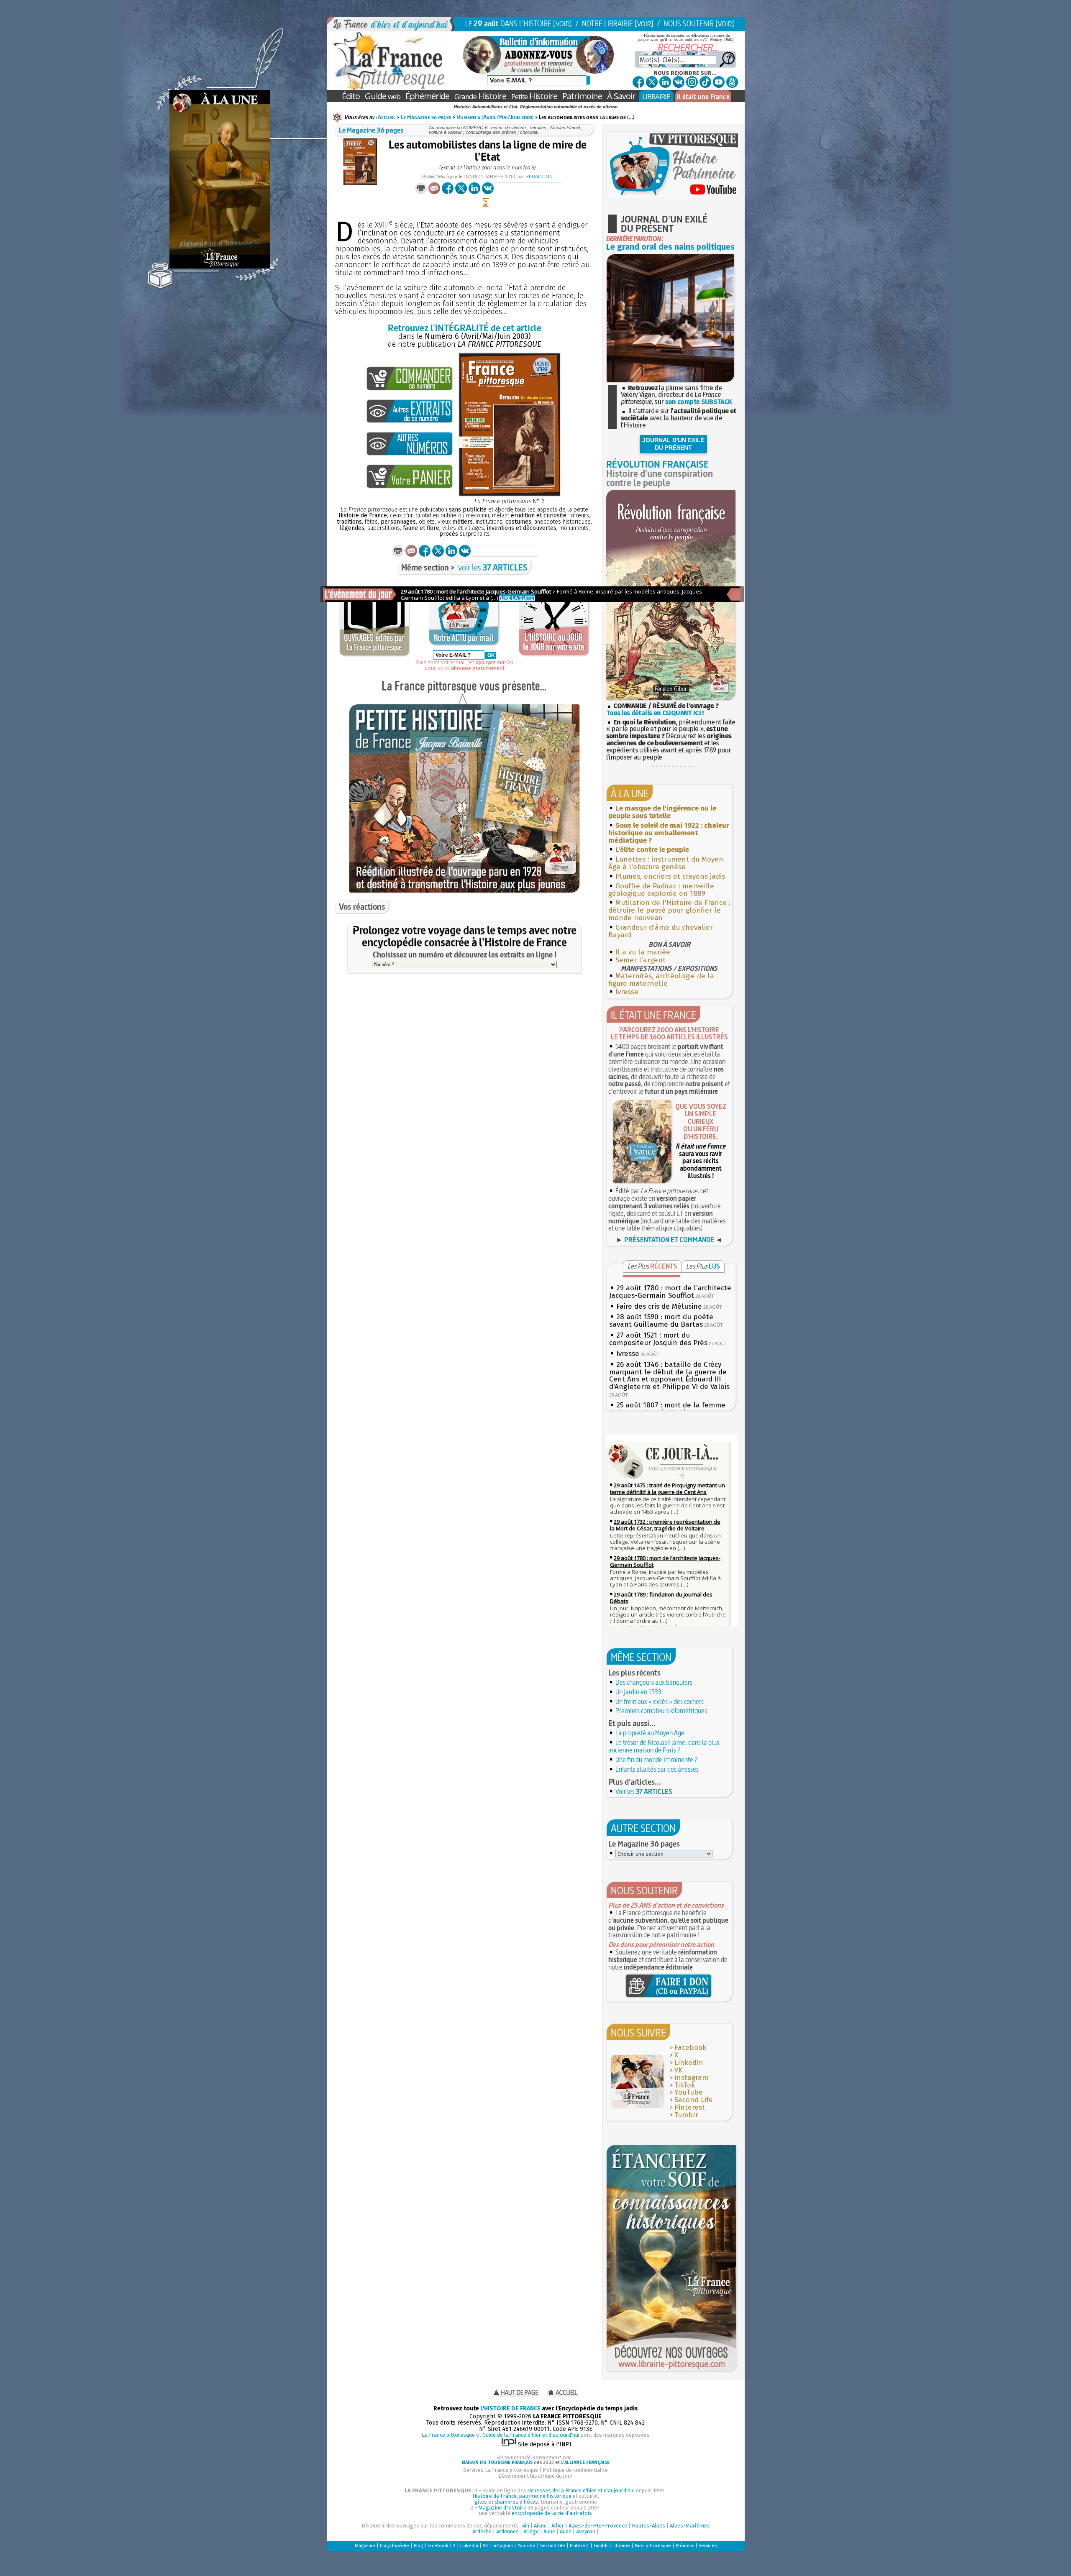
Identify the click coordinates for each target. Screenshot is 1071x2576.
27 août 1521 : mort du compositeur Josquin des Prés (658, 1339)
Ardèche (482, 2531)
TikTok (685, 2085)
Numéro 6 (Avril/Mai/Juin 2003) (495, 117)
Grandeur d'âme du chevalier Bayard (661, 931)
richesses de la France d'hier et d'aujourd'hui (581, 2490)
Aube (549, 2531)
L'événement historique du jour (535, 2476)
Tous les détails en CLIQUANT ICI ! (655, 713)
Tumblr (686, 2115)
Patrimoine (582, 96)
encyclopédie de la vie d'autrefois (552, 2513)
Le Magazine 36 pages (426, 117)
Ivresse (627, 992)
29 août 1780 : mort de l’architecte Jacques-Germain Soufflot (670, 1292)
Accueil (387, 117)
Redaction (539, 177)
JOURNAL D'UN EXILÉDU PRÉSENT (673, 444)
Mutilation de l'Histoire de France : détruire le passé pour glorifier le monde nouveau (669, 910)
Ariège (531, 2531)
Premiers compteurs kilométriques (661, 1711)
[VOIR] (562, 24)
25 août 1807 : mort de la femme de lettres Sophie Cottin (667, 1409)
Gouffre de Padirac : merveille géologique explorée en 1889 (661, 890)
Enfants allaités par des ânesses (657, 1769)
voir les (493, 567)
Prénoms (685, 2546)
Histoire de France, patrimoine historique (522, 2496)
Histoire (480, 96)
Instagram (691, 2078)
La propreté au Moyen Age (650, 1733)
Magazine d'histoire (502, 2508)
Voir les (644, 1791)
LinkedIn (689, 2063)
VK (678, 2070)
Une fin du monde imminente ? (657, 1760)
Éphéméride (427, 96)
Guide (383, 96)
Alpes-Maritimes (690, 2526)
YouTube (689, 2092)
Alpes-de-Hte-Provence (598, 2526)
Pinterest (690, 2107)
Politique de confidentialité (575, 2470)
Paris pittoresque (653, 2546)
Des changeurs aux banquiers (654, 1682)
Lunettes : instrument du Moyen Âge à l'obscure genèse (666, 863)
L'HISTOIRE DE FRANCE (510, 2408)
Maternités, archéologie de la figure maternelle (661, 980)
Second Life (694, 2100)
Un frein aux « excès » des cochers (660, 1701)
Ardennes (507, 2531)
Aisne (540, 2526)
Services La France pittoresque (501, 2470)
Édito (351, 96)
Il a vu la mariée (643, 952)
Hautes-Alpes (648, 2526)
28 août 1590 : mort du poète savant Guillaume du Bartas (661, 1321)
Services (708, 2546)
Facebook (690, 2048)
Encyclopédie (395, 2546)
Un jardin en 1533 (638, 1692)
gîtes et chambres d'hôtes (506, 2502)
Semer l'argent (641, 960)
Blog (418, 2546)
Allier (558, 2526)
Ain (526, 2526)
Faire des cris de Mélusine (659, 1306)
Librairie (621, 2546)
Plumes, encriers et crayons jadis (670, 876)
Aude (566, 2531)
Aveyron (586, 2531)
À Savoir (621, 96)
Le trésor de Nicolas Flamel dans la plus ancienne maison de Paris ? (664, 1746)
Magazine (365, 2546)
